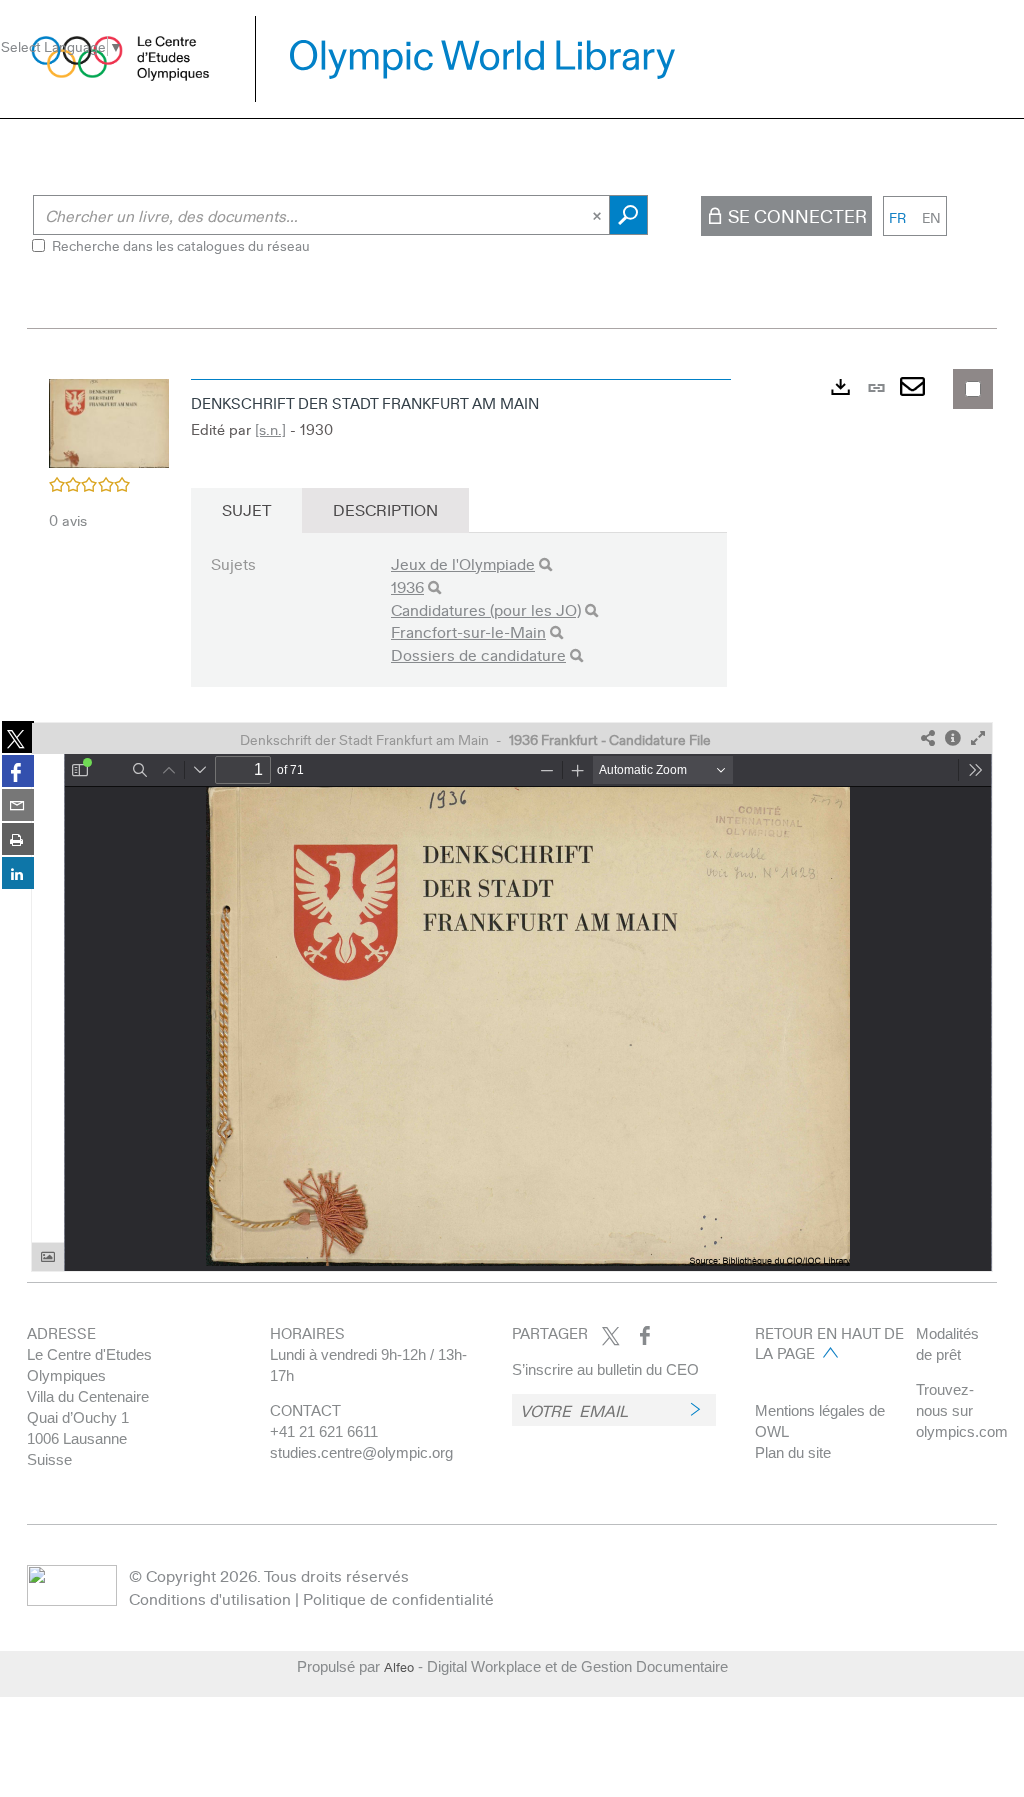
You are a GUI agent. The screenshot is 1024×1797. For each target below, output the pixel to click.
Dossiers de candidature (478, 654)
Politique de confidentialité (398, 1598)
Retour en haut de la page (829, 1343)
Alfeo (399, 1667)
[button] (109, 421)
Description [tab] (385, 509)
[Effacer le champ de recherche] (599, 215)
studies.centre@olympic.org (361, 1452)
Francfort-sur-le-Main (468, 631)
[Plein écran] (978, 738)
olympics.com (962, 1431)
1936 (407, 586)
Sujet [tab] (246, 509)
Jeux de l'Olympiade (463, 563)
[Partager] (928, 738)
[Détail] (953, 738)
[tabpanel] (512, 820)
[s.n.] (270, 429)
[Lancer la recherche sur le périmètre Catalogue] (628, 215)
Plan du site (793, 1452)
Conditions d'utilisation (210, 1598)
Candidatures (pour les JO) (486, 609)
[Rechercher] (545, 564)
